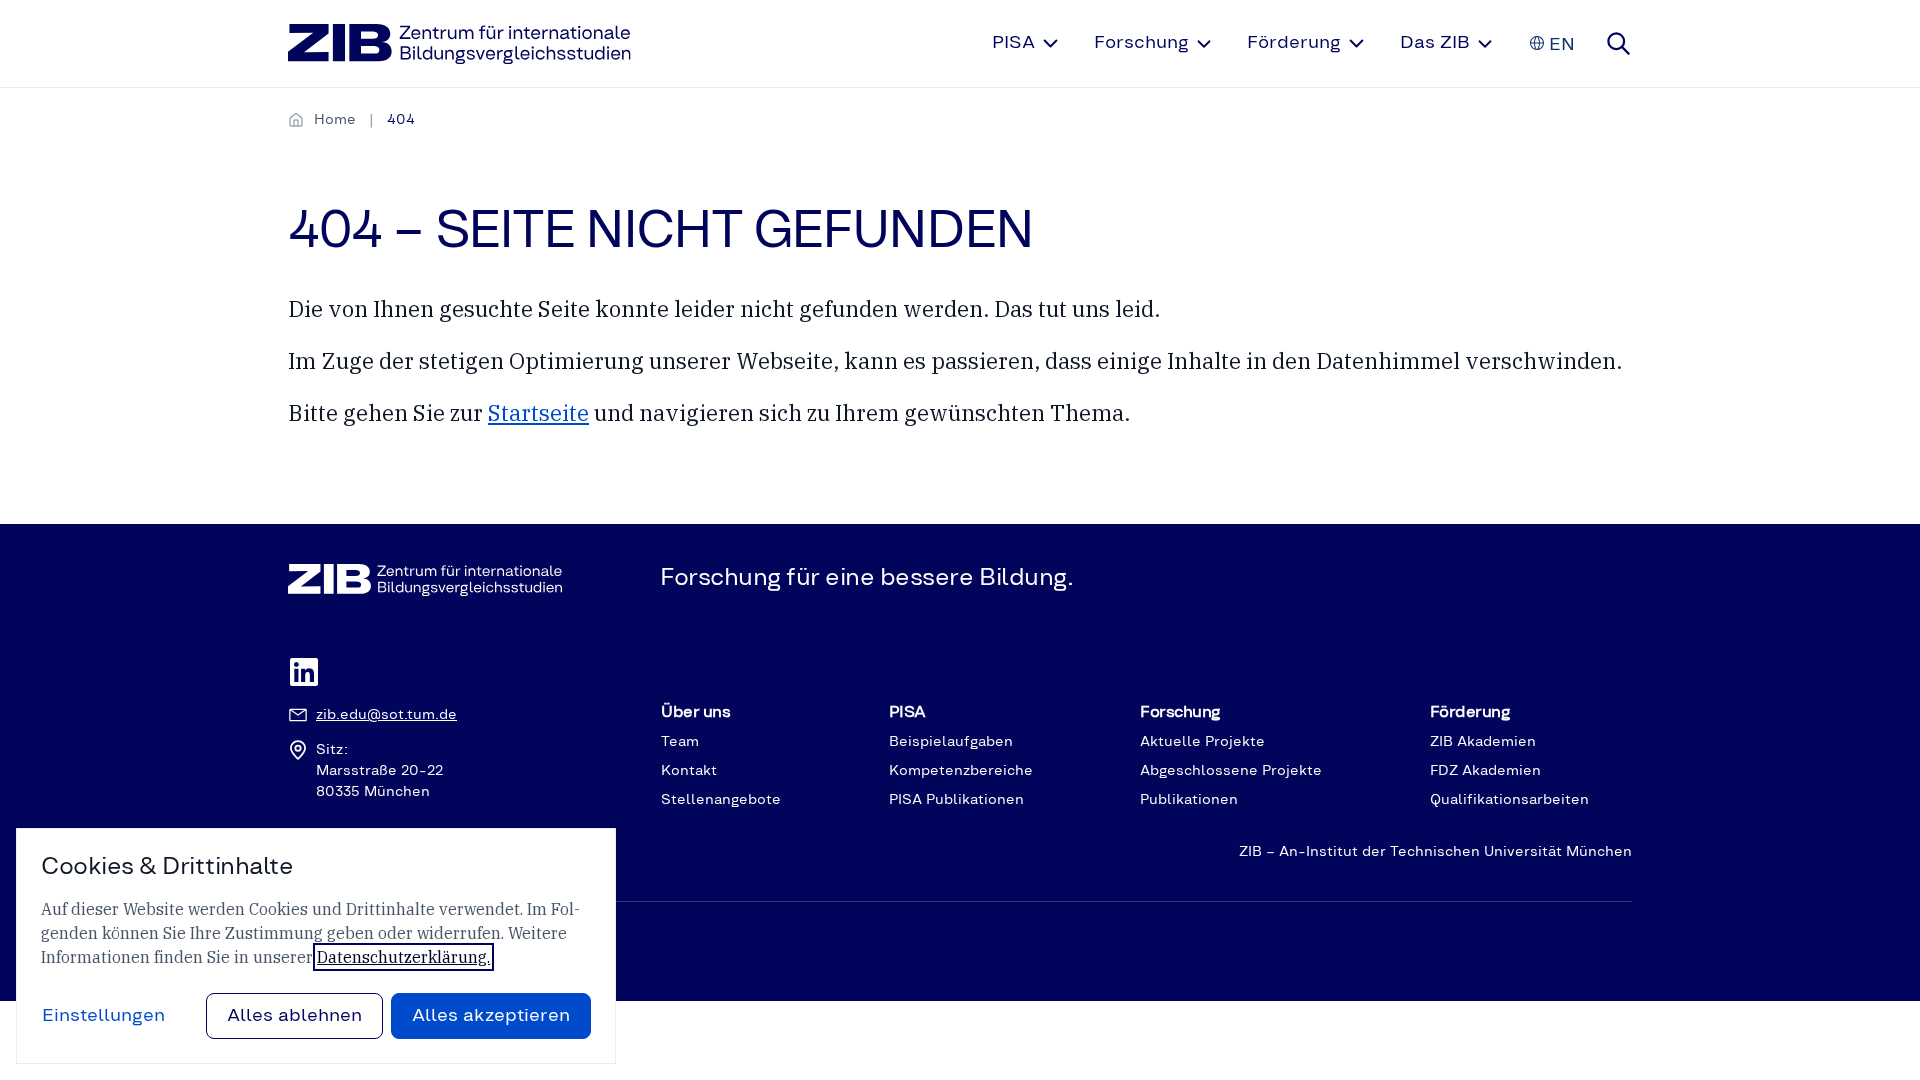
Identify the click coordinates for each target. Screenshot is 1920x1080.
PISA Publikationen (956, 800)
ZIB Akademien (1483, 742)
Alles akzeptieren (491, 1016)
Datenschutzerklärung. (403, 957)
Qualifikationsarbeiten (1509, 800)
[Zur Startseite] (459, 44)
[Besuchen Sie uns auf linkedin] (304, 673)
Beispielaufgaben (951, 742)
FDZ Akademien (1485, 771)
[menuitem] (1027, 44)
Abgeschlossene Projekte (1231, 771)
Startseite (538, 412)
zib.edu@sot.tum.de (386, 715)
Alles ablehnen (294, 1016)
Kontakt (689, 771)
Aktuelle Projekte (1202, 742)
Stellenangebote (721, 800)
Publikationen (1189, 800)
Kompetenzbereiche (961, 771)
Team (680, 742)
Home (335, 120)
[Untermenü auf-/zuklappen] (1050, 43)
